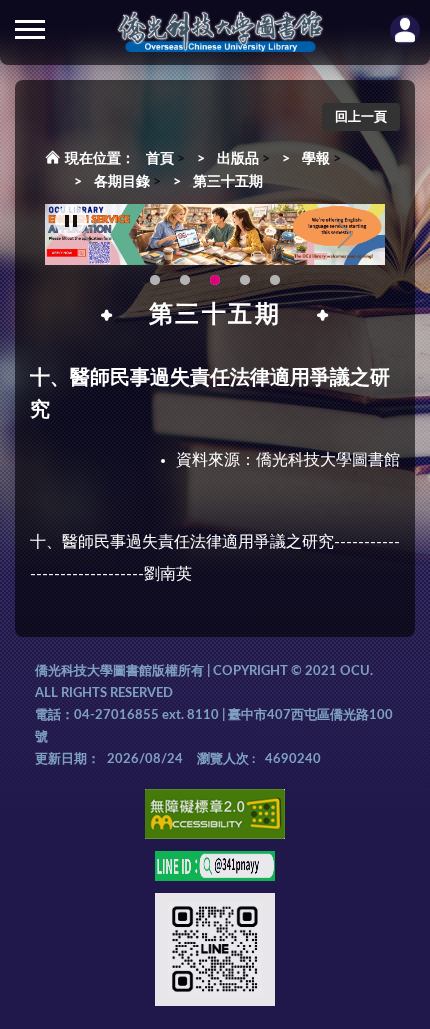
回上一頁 (361, 117)
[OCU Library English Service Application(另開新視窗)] (215, 235)
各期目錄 (122, 182)
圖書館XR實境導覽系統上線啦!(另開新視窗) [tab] (245, 280)
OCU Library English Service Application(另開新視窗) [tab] (215, 280)
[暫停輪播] (71, 221)
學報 (316, 159)
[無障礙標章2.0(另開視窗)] (215, 817)
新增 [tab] (275, 280)
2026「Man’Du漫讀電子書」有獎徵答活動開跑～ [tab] (155, 280)
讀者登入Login (405, 30)
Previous (90, 235)
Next (345, 235)
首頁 (160, 159)
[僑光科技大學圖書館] (220, 32)
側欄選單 (30, 30)
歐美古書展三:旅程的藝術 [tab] (185, 280)
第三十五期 (228, 182)
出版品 (238, 159)
